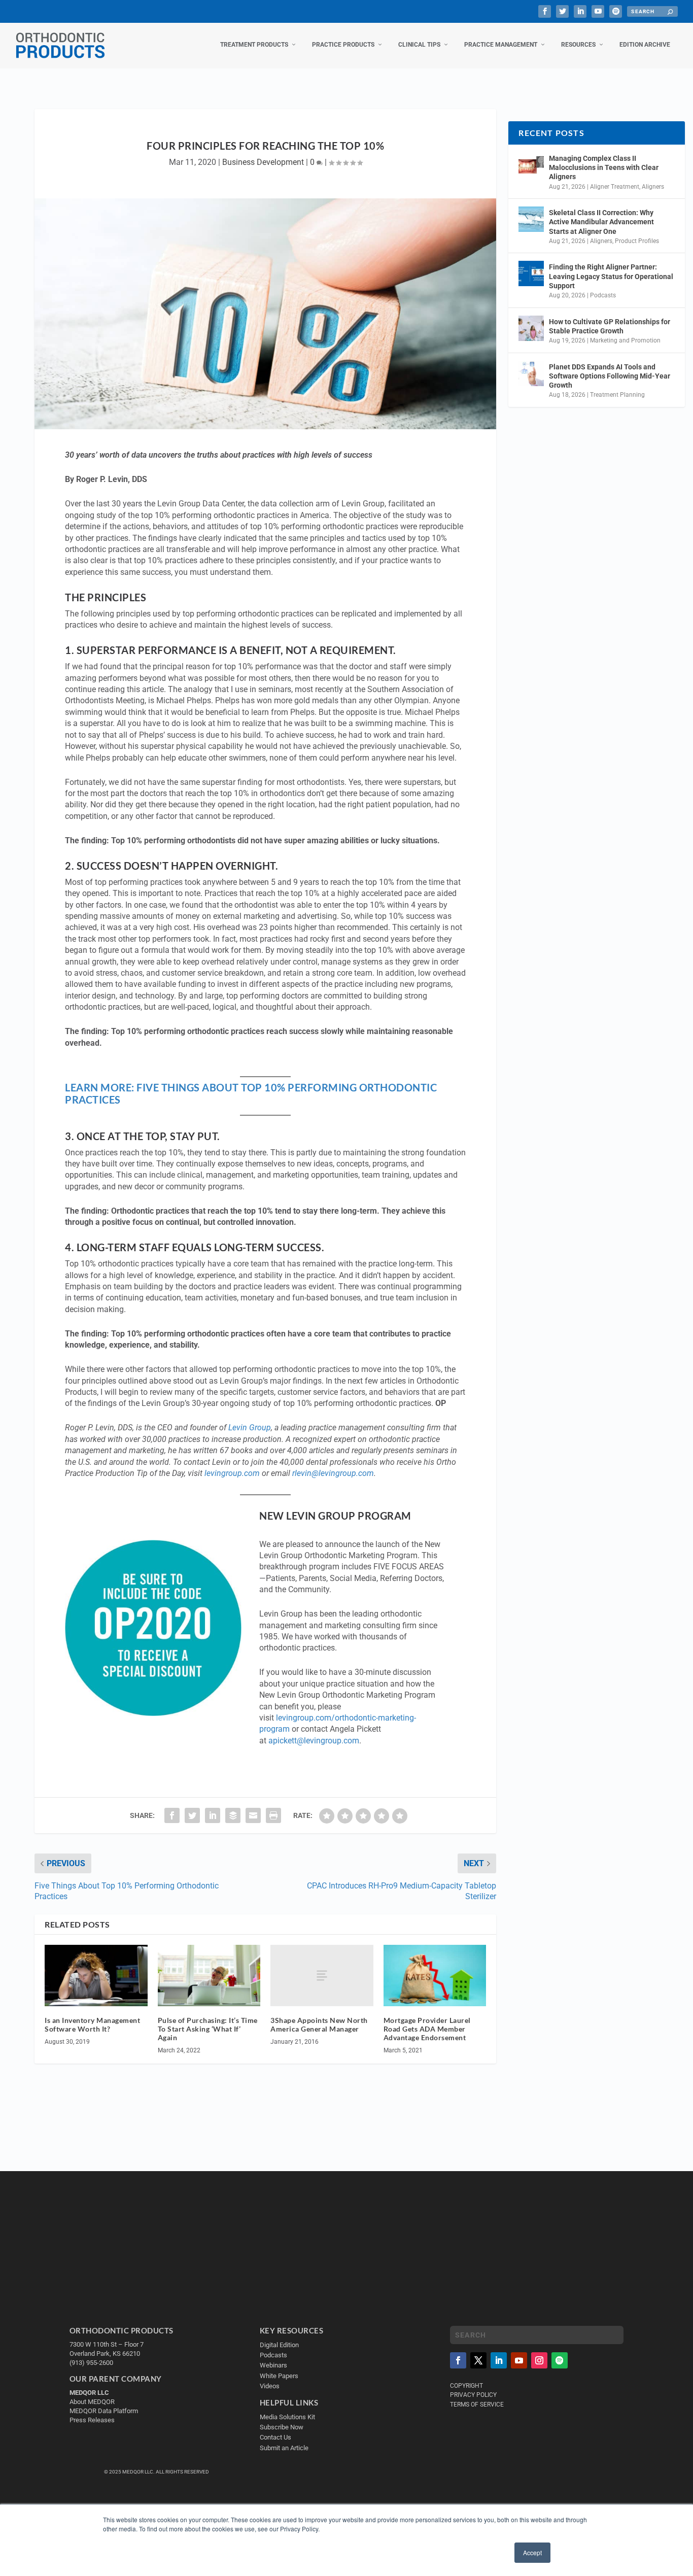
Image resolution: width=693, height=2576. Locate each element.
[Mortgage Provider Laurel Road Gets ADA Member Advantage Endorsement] (435, 1976)
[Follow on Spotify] (560, 2360)
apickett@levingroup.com (314, 1741)
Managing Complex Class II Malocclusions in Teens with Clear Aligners (604, 167)
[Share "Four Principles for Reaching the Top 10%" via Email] (253, 1815)
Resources (578, 45)
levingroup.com (232, 1473)
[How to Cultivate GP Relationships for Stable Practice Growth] (531, 328)
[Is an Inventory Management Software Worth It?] (96, 1976)
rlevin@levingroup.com (333, 1473)
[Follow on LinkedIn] (499, 2360)
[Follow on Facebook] (458, 2360)
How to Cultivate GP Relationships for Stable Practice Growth (610, 326)
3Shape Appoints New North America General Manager (319, 2024)
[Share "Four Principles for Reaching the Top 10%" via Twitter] (192, 1815)
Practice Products (343, 45)
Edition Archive (645, 45)
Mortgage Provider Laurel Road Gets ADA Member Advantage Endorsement (427, 2029)
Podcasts (603, 295)
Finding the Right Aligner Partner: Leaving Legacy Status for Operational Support (611, 276)
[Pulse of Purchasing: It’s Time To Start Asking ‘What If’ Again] (209, 1976)
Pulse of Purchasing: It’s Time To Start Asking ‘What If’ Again (208, 2029)
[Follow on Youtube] (519, 2360)
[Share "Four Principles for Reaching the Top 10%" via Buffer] (233, 1815)
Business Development (263, 162)
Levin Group (250, 1428)
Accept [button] (532, 2552)
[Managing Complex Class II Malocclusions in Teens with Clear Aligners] (531, 165)
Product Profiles (637, 241)
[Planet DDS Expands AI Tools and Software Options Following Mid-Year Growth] (531, 373)
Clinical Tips (419, 45)
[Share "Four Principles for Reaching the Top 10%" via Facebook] (172, 1815)
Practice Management (501, 45)
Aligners (653, 187)
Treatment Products (254, 45)
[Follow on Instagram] (539, 2360)
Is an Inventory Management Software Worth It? (92, 2024)
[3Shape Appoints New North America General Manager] (322, 1976)
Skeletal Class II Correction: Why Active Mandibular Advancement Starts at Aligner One (601, 222)
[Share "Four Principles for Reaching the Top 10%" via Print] (273, 1815)
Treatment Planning (617, 395)
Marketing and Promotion (625, 340)
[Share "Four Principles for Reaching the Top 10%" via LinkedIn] (213, 1815)
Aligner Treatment (615, 187)
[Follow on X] (478, 2360)
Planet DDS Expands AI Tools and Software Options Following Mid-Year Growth (610, 376)
